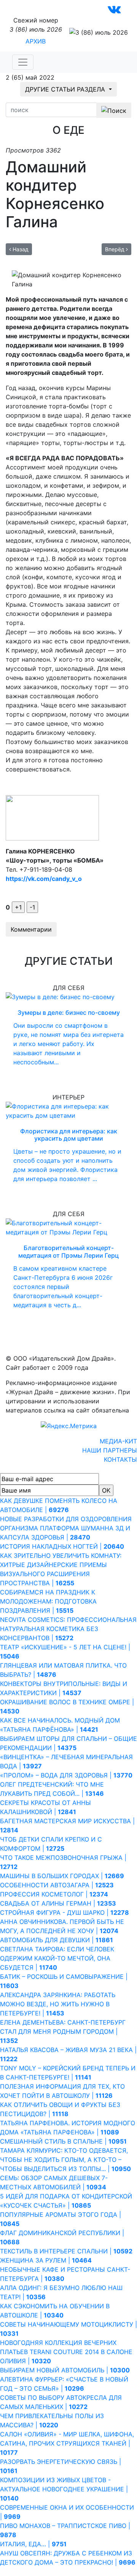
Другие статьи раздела (66, 89)
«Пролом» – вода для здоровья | (66, 1775)
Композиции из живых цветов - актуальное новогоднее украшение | (64, 2489)
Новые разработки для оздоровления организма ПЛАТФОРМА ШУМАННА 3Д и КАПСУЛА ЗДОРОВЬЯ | (66, 1528)
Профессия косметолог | (54, 1894)
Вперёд (115, 249)
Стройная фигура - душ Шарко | (65, 1912)
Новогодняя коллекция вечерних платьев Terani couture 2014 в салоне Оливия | (66, 2352)
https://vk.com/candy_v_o (44, 879)
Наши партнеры (110, 1450)
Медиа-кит (118, 1441)
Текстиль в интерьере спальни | (66, 2251)
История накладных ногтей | (62, 1546)
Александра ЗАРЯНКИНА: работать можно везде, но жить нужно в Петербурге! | (58, 2004)
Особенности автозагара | (57, 1885)
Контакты (120, 1459)
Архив (36, 41)
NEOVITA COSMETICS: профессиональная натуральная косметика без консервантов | (68, 1629)
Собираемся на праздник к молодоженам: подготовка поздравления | (48, 1601)
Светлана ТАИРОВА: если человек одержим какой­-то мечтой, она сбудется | (57, 1958)
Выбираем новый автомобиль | (65, 2370)
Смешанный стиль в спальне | (63, 2141)
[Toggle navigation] (23, 62)
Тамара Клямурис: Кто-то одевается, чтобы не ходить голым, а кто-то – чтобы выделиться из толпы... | (65, 2160)
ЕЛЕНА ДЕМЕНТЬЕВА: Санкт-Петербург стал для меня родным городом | (63, 2031)
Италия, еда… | (33, 2544)
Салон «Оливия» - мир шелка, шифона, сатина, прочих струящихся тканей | (67, 2443)
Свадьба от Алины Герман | (58, 1903)
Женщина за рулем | (46, 2260)
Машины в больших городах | (62, 1876)
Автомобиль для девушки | (57, 1940)
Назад (20, 249)
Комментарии (31, 929)
